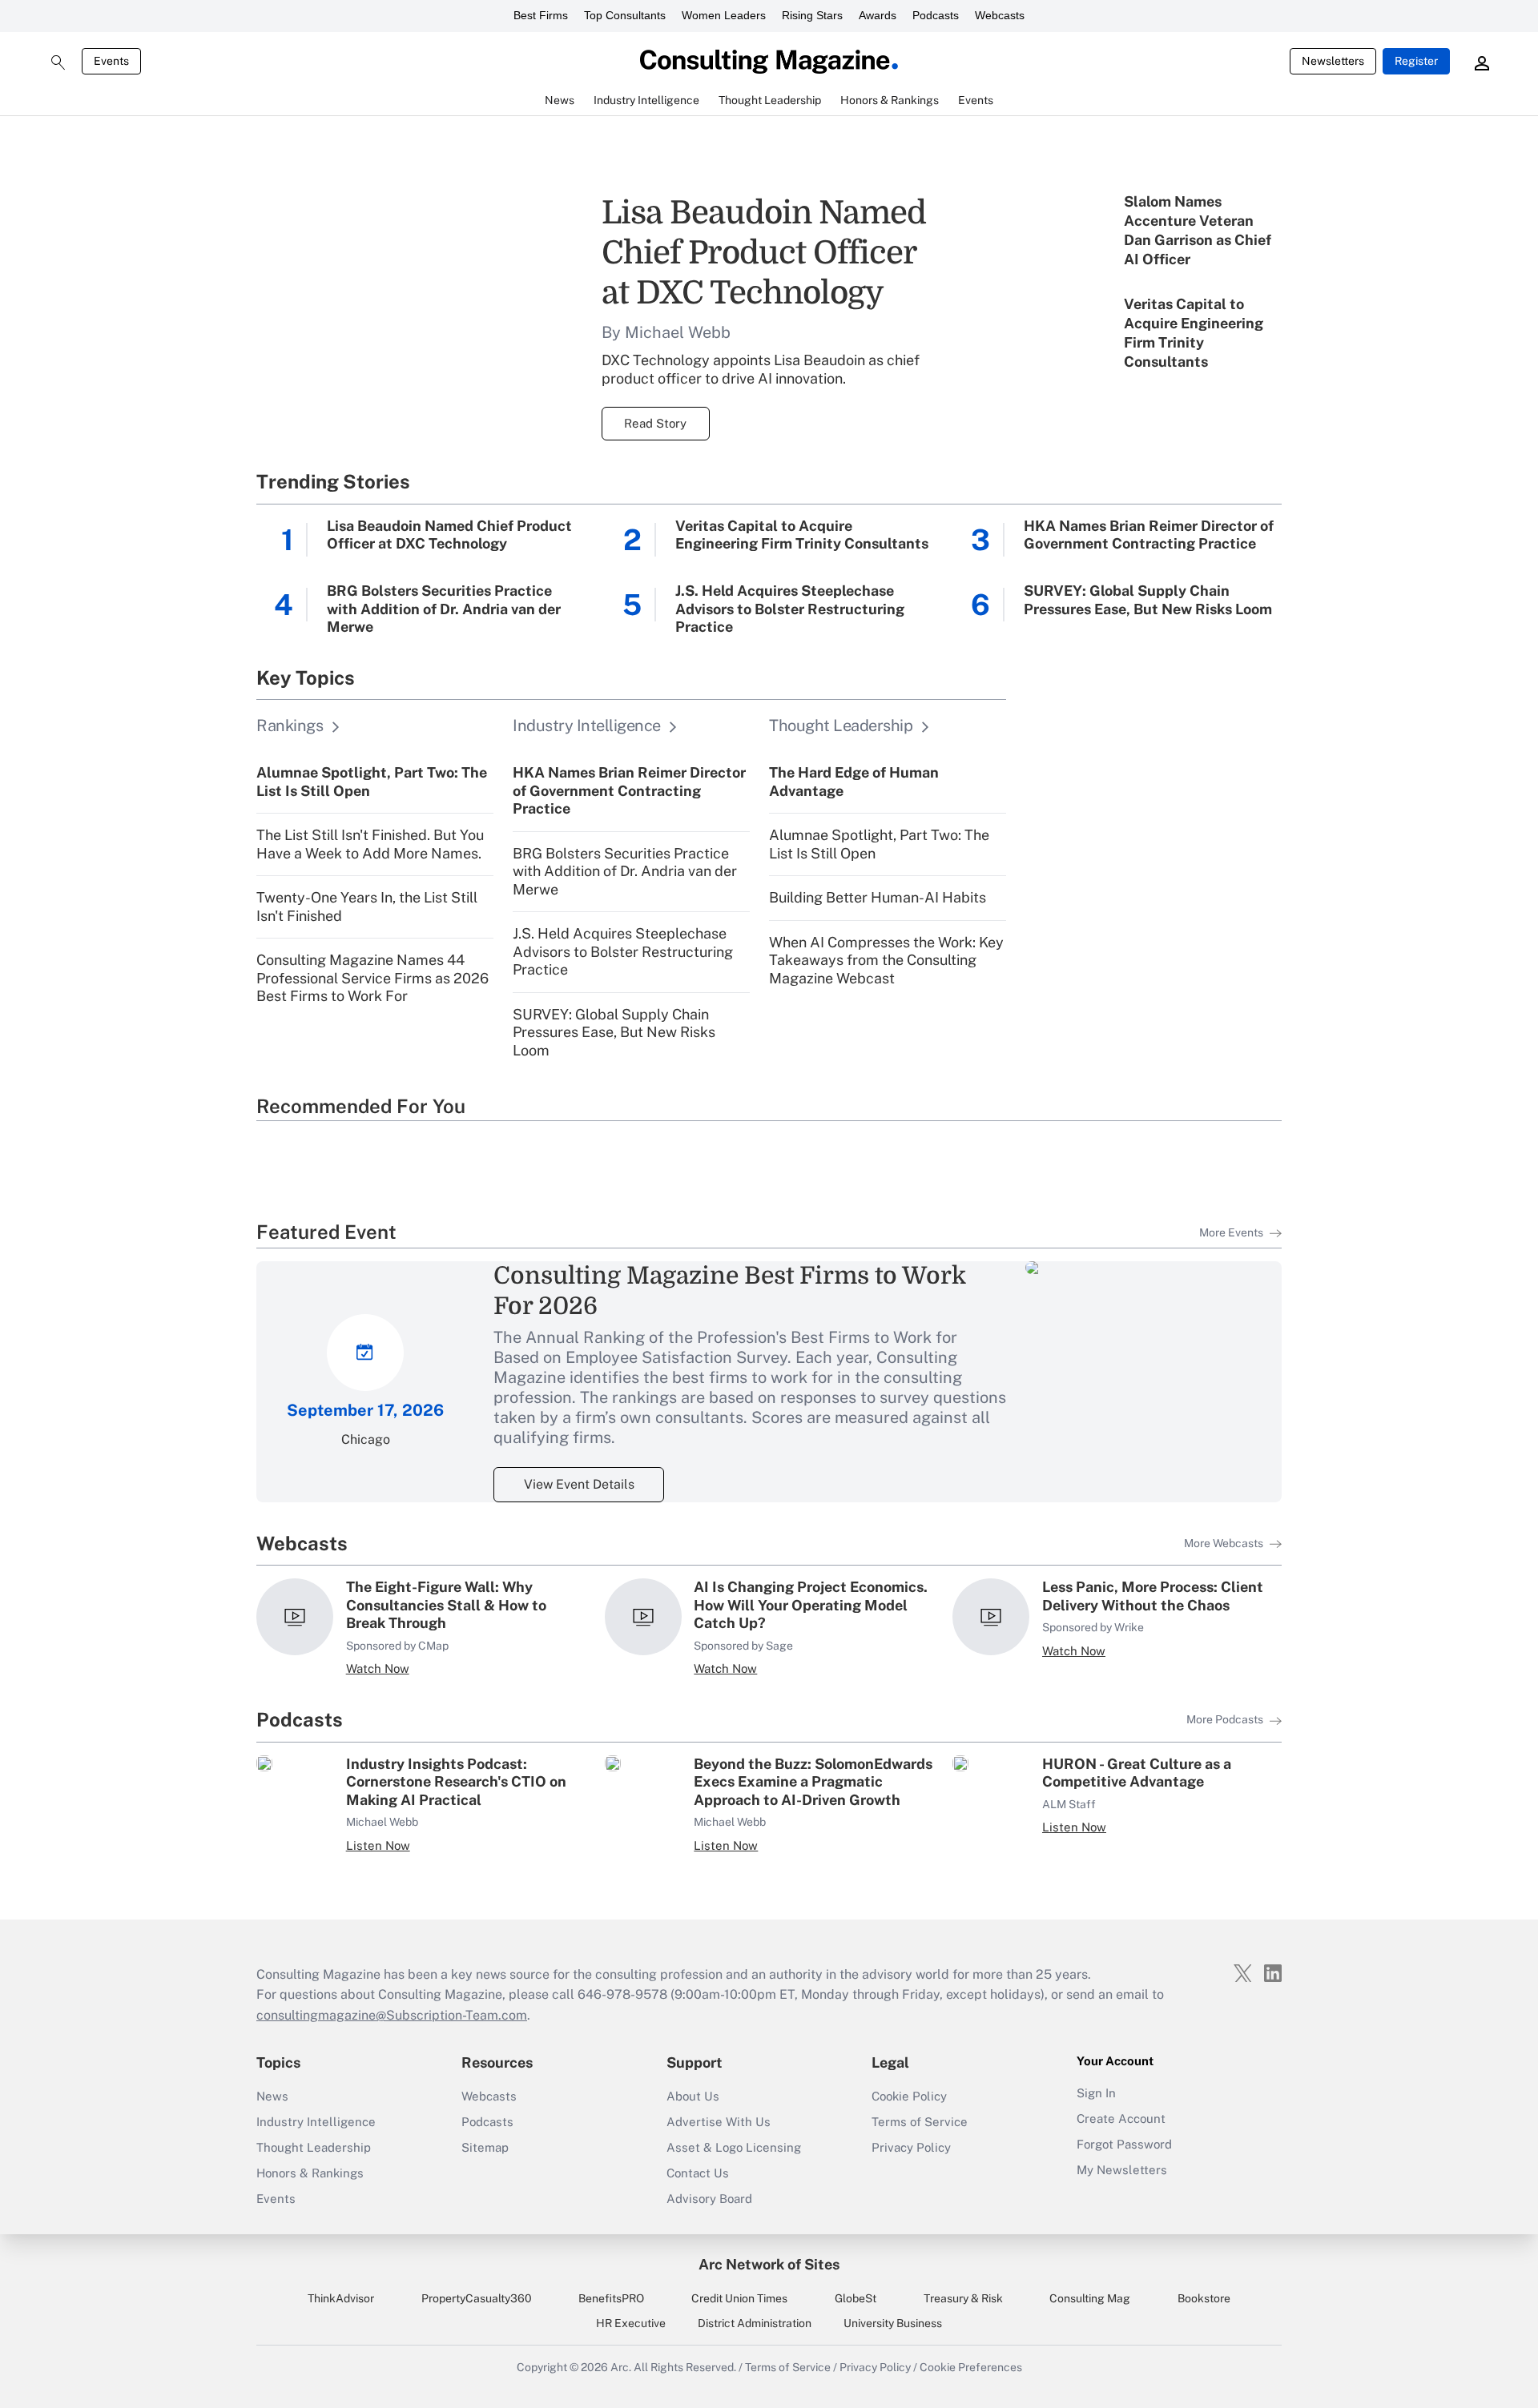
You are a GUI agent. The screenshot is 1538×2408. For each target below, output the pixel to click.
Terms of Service (920, 2122)
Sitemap (485, 2147)
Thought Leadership (314, 2147)
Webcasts (1000, 15)
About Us (693, 2096)
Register (1416, 61)
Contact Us (698, 2173)
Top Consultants (625, 15)
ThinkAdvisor (341, 2298)
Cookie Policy (909, 2096)
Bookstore (1204, 2298)
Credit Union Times (739, 2298)
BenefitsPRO (611, 2298)
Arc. (621, 2367)
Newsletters (1333, 61)
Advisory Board (709, 2199)
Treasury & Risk (963, 2298)
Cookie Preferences (971, 2367)
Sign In (1096, 2093)
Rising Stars (812, 15)
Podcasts (936, 15)
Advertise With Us (719, 2122)
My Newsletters (1122, 2170)
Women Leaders (724, 15)
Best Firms (541, 15)
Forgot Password (1124, 2144)
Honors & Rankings (310, 2173)
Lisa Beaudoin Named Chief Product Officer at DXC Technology (764, 253)
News (272, 2096)
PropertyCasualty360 (477, 2298)
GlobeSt (856, 2298)
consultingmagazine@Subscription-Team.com (392, 2015)
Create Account (1121, 2119)
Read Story (655, 423)
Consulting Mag (1090, 2298)
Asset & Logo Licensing (734, 2147)
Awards (878, 15)
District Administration (755, 2323)
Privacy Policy (911, 2147)
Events (111, 61)
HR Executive (631, 2323)
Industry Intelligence (316, 2122)
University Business (893, 2323)
